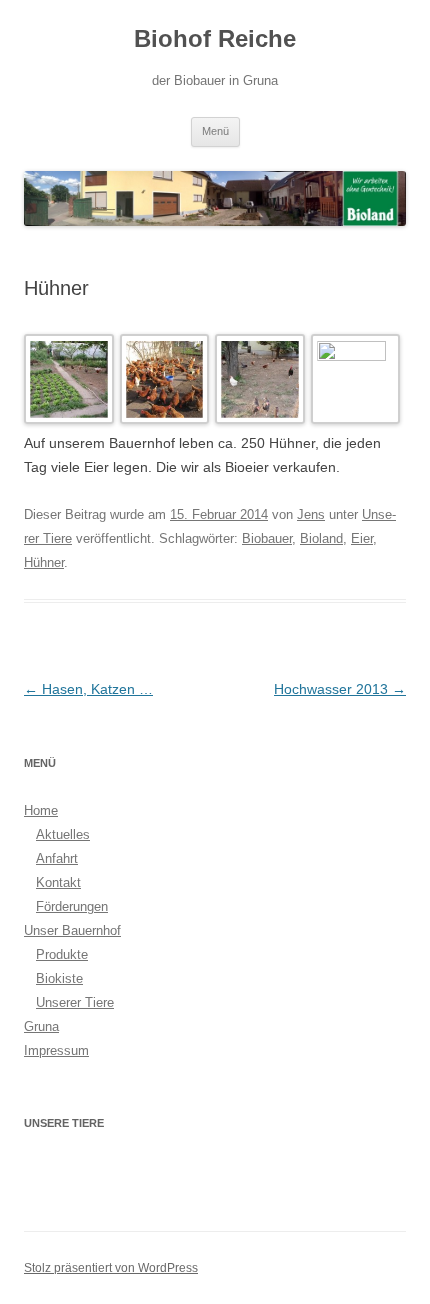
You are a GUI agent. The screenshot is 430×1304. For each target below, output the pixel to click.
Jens (311, 514)
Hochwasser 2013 (340, 689)
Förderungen (72, 906)
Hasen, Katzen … (88, 689)
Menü (215, 131)
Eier (362, 538)
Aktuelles (63, 834)
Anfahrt (57, 858)
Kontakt (58, 882)
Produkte (62, 954)
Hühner (44, 562)
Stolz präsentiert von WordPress (111, 1268)
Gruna (41, 1026)
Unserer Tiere (75, 1002)
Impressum (56, 1050)
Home (41, 810)
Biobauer (267, 538)
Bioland (321, 538)
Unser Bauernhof (72, 930)
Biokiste (59, 978)
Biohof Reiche (215, 38)
